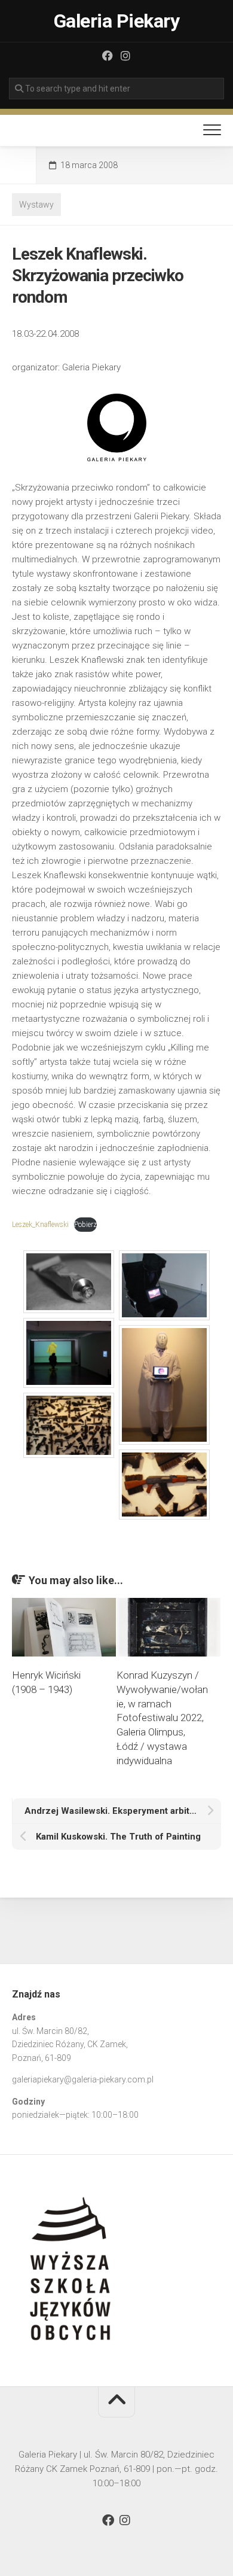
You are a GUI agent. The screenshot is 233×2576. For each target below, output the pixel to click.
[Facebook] (108, 56)
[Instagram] (125, 56)
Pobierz (85, 1225)
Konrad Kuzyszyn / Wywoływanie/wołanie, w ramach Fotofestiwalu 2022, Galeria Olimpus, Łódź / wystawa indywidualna (162, 1718)
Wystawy (36, 205)
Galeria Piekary (117, 21)
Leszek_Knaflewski (40, 1225)
